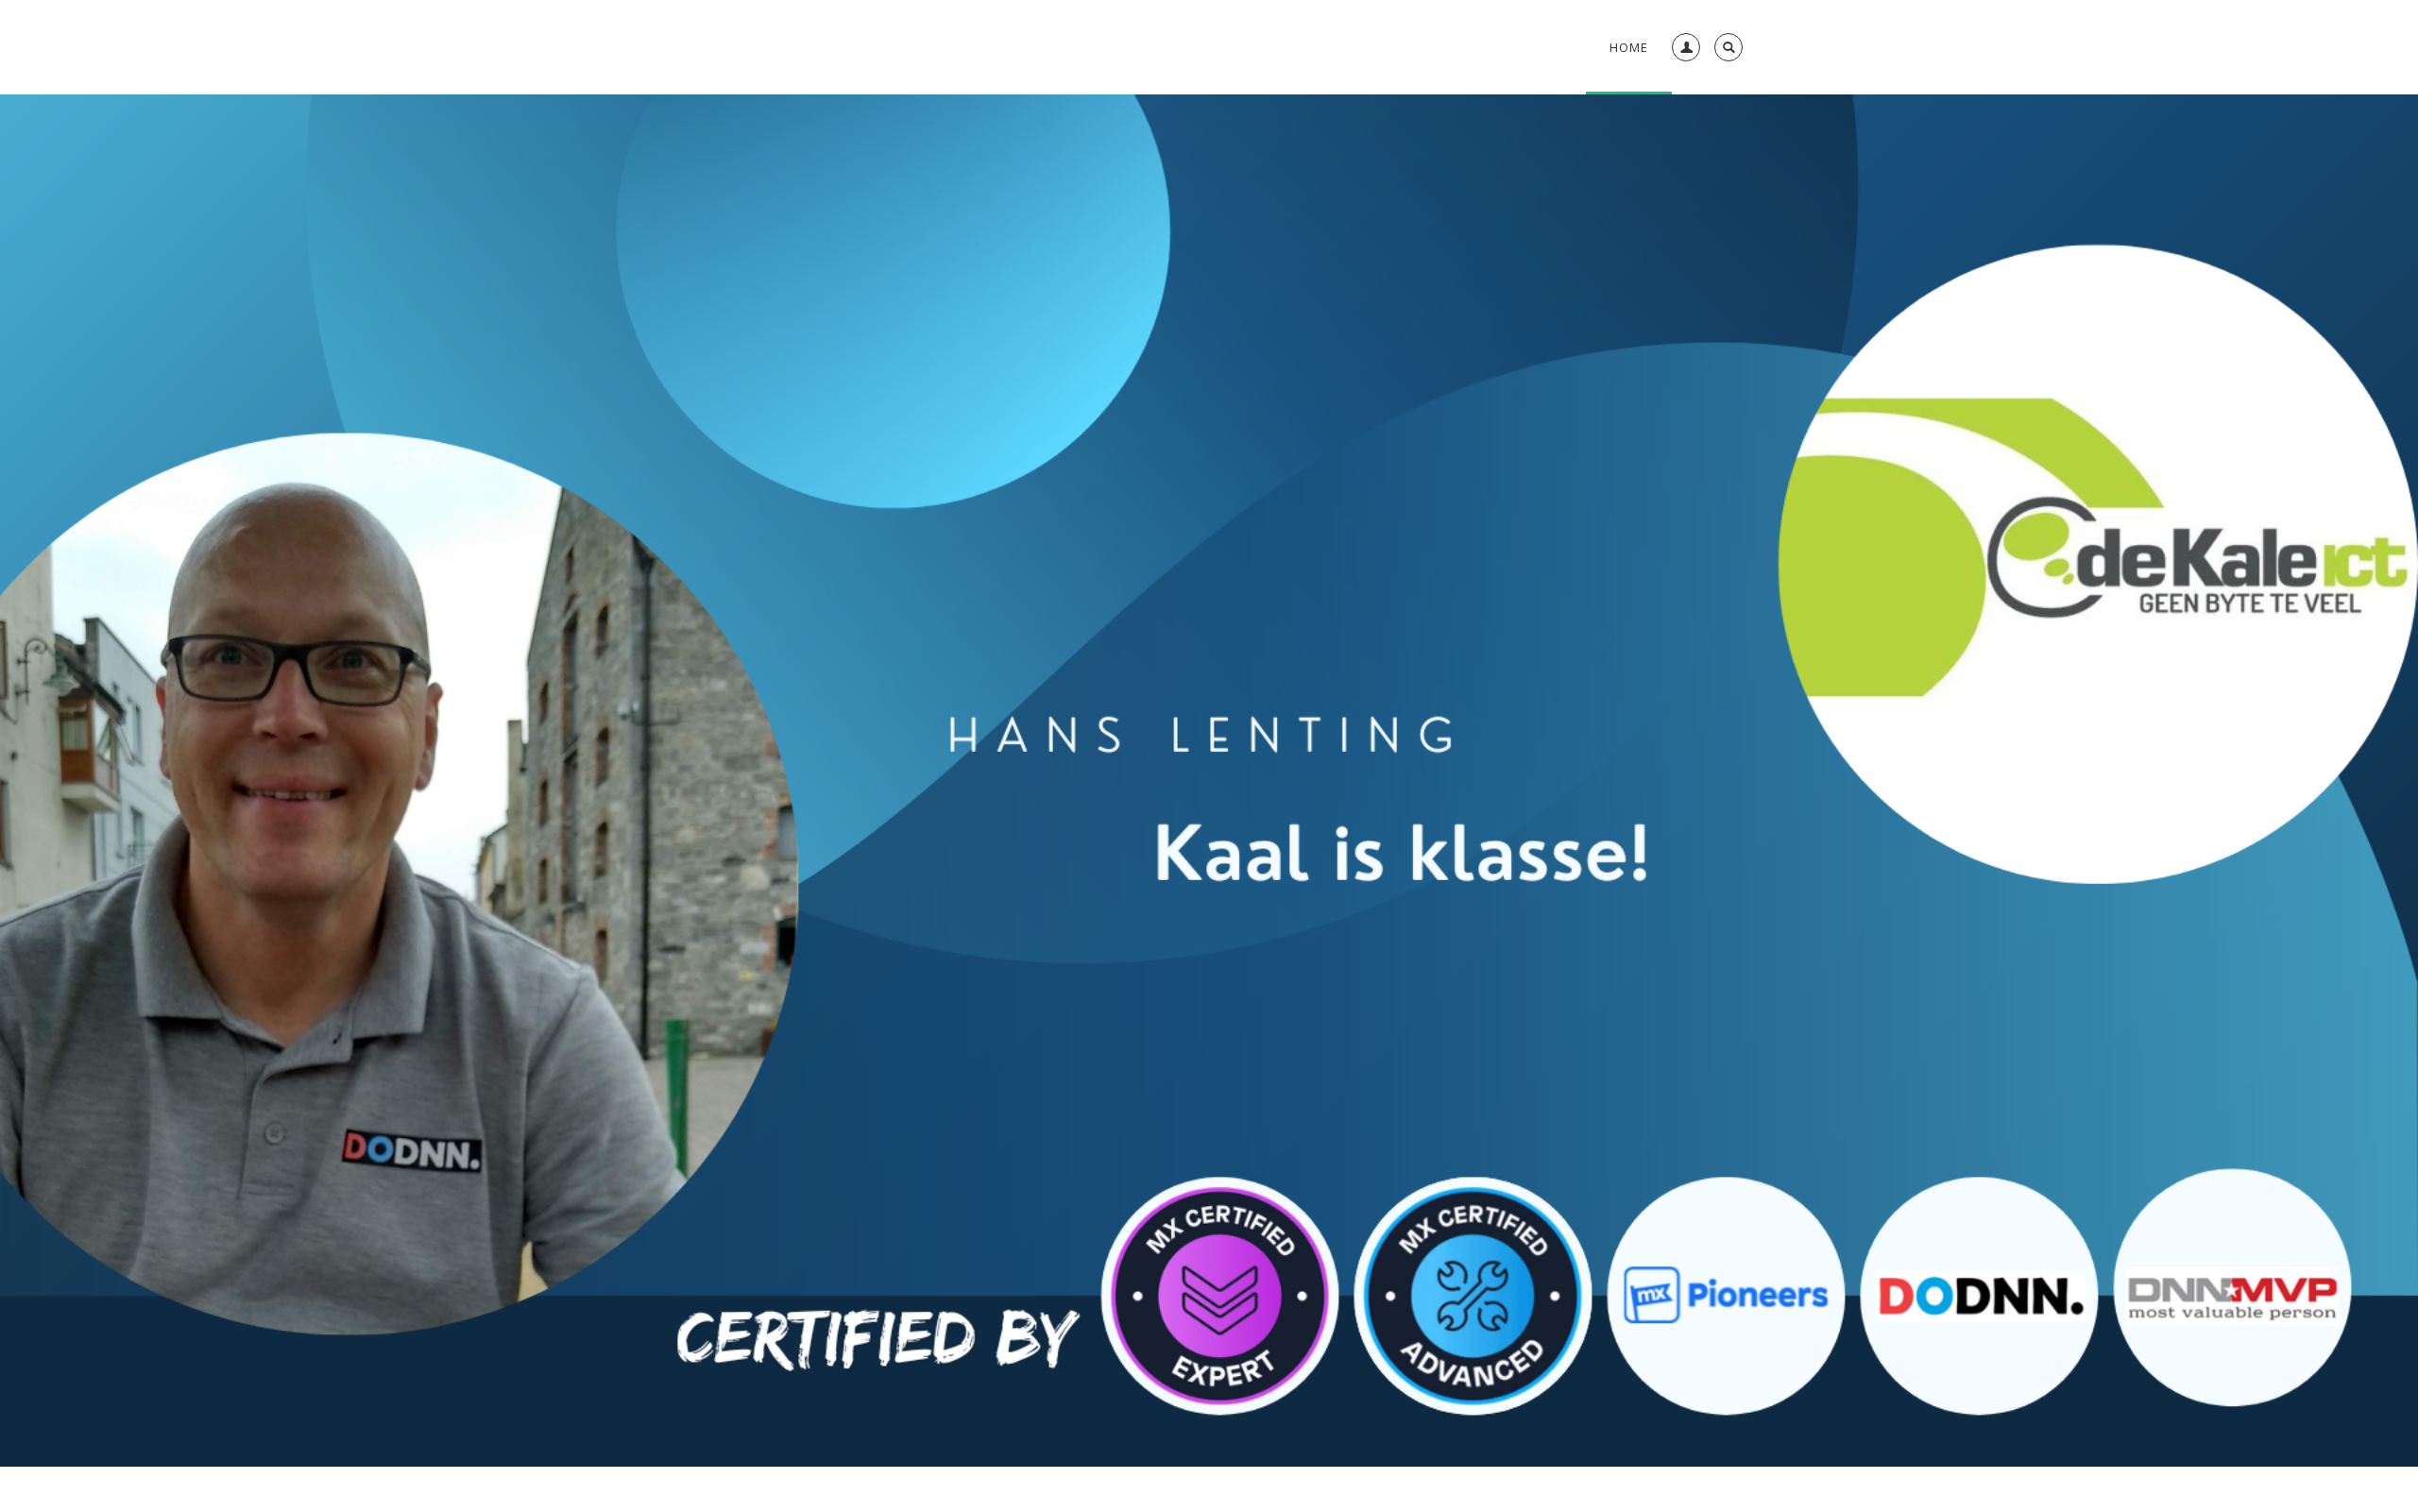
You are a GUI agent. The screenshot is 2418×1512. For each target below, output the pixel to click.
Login (1682, 90)
